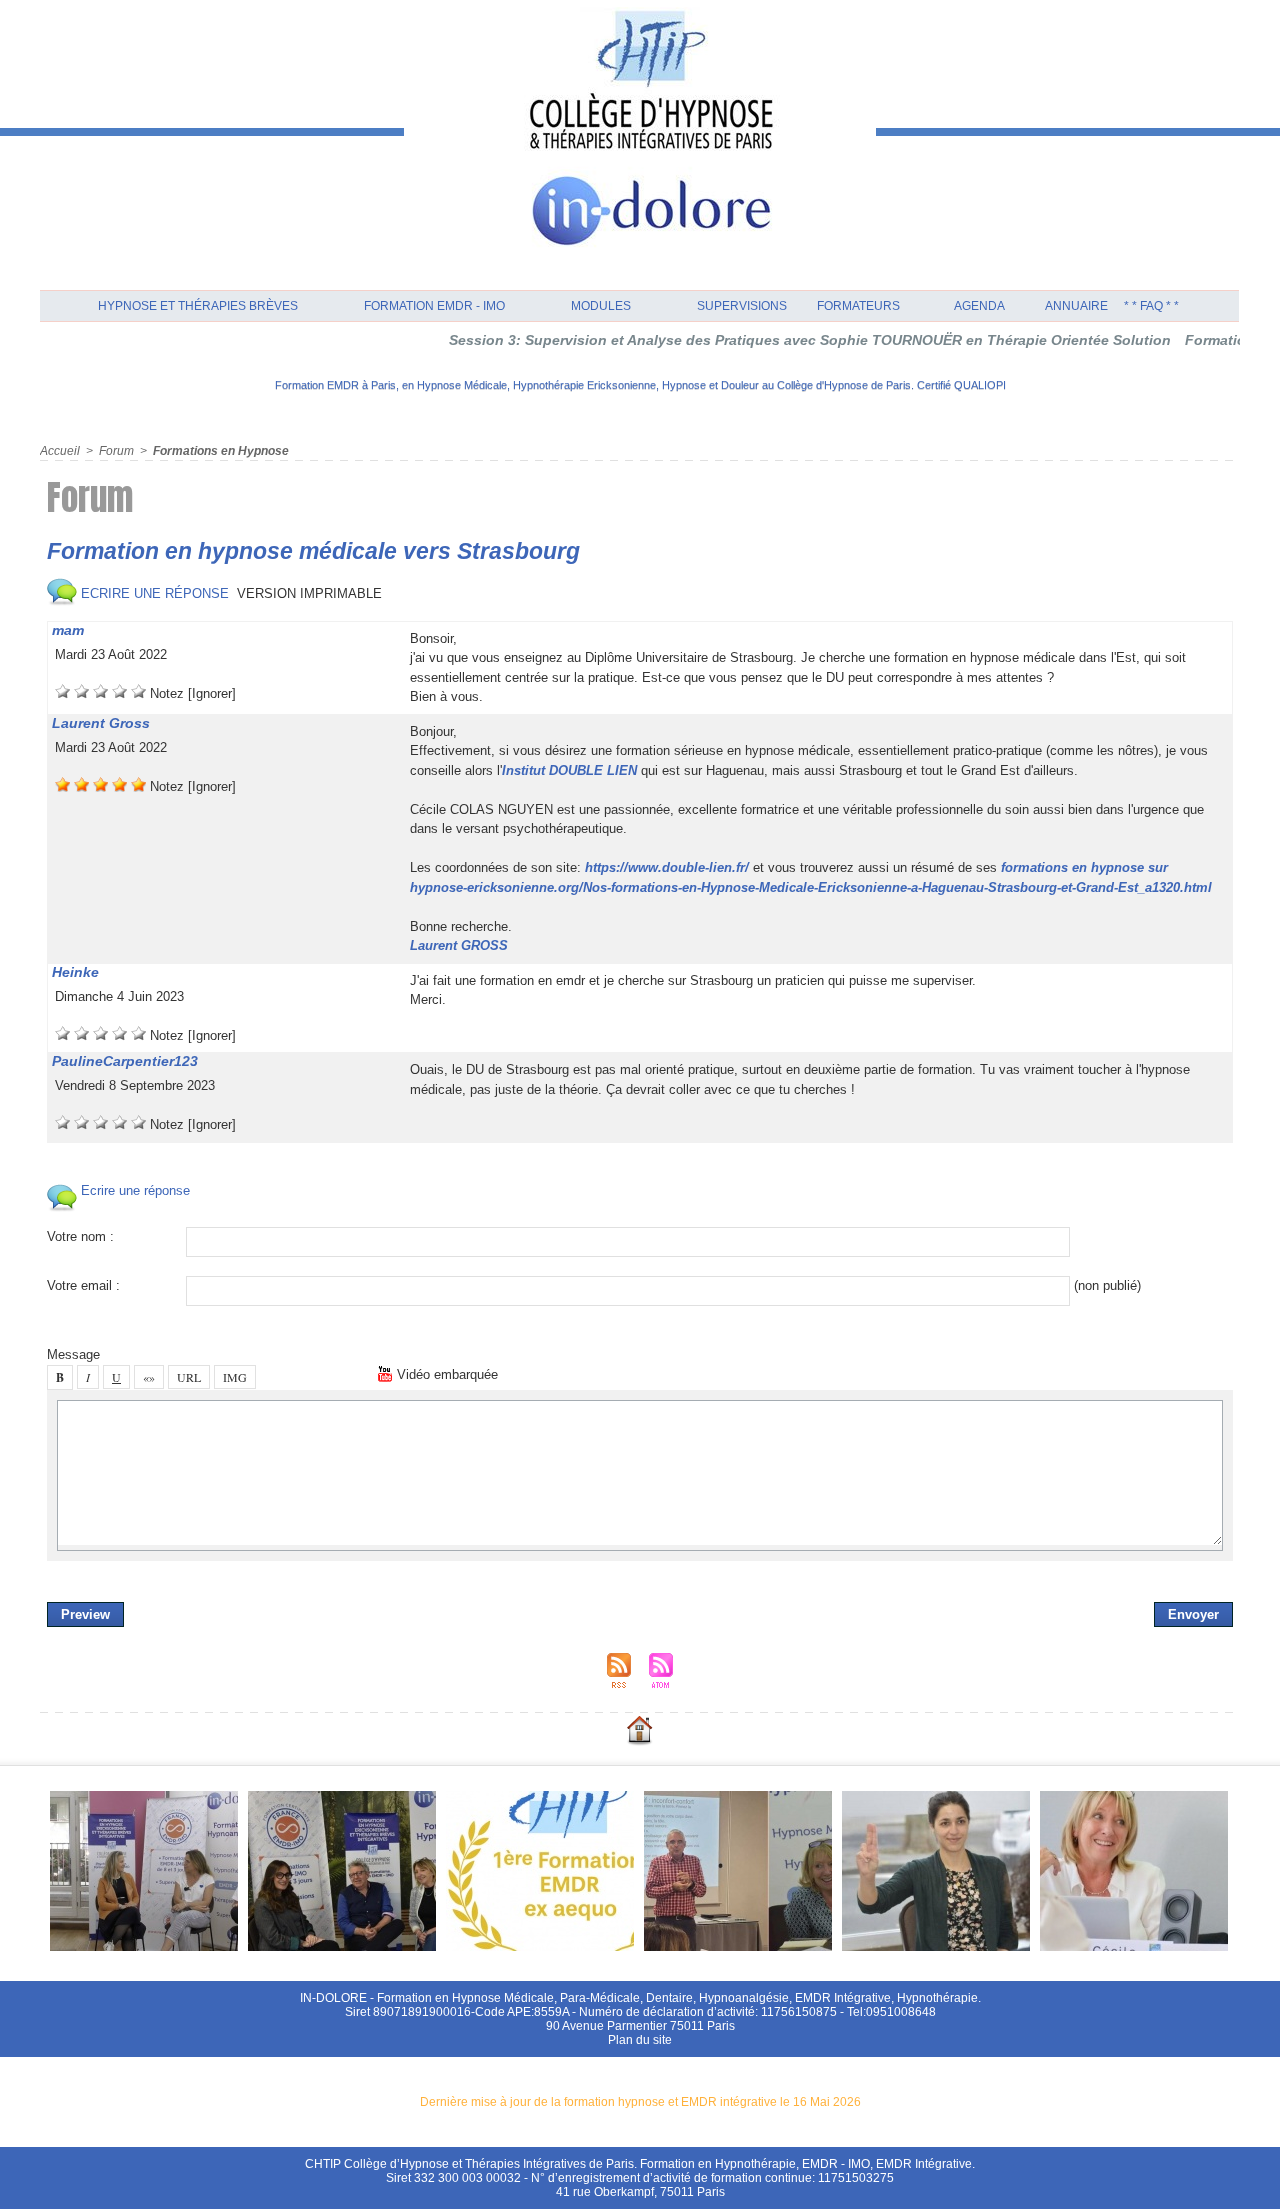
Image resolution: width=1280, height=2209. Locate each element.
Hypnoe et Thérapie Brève (198, 306)
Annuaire (1076, 306)
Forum (116, 451)
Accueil (60, 451)
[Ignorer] (212, 693)
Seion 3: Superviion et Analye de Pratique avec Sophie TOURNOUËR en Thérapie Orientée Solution (765, 340)
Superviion (742, 306)
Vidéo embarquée (445, 1374)
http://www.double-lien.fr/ (667, 867)
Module (601, 306)
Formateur (858, 306)
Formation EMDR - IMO (434, 306)
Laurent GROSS (459, 945)
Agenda (979, 306)
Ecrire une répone (153, 593)
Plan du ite (640, 2040)
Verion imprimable (309, 593)
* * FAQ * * (1151, 306)
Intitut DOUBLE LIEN (569, 770)
